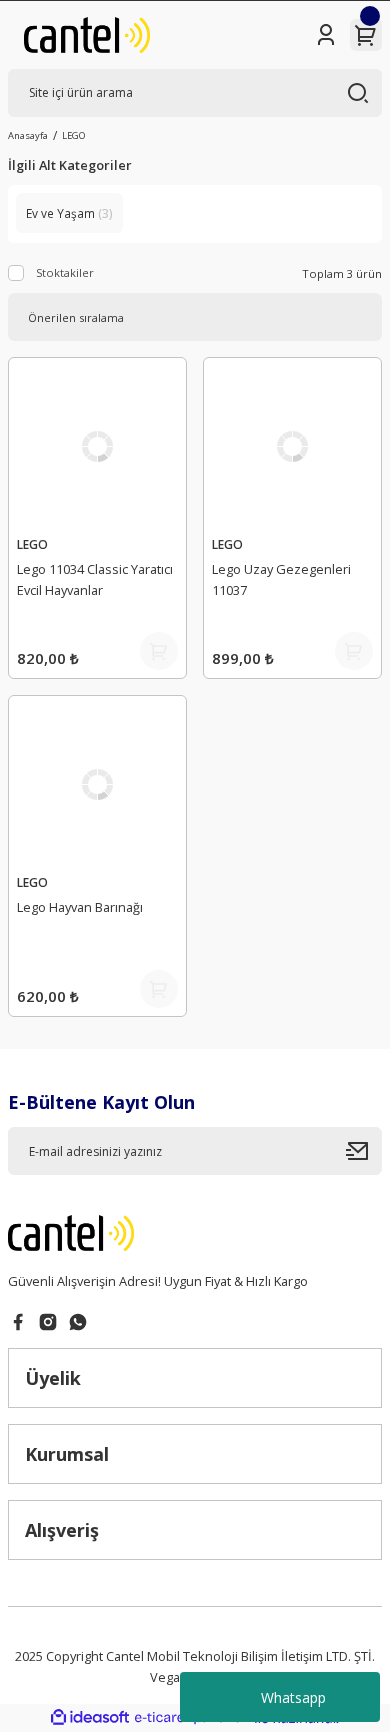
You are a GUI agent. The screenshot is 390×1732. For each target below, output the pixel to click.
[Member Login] (326, 35)
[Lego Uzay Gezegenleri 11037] (292, 446)
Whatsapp (293, 1697)
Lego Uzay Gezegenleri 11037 (281, 579)
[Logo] (87, 35)
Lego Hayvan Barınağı (80, 907)
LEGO (73, 135)
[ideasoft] (90, 1718)
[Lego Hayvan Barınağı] (97, 784)
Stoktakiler (65, 272)
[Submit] (364, 1151)
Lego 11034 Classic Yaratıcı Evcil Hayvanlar (95, 579)
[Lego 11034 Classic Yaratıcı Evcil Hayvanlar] (97, 446)
